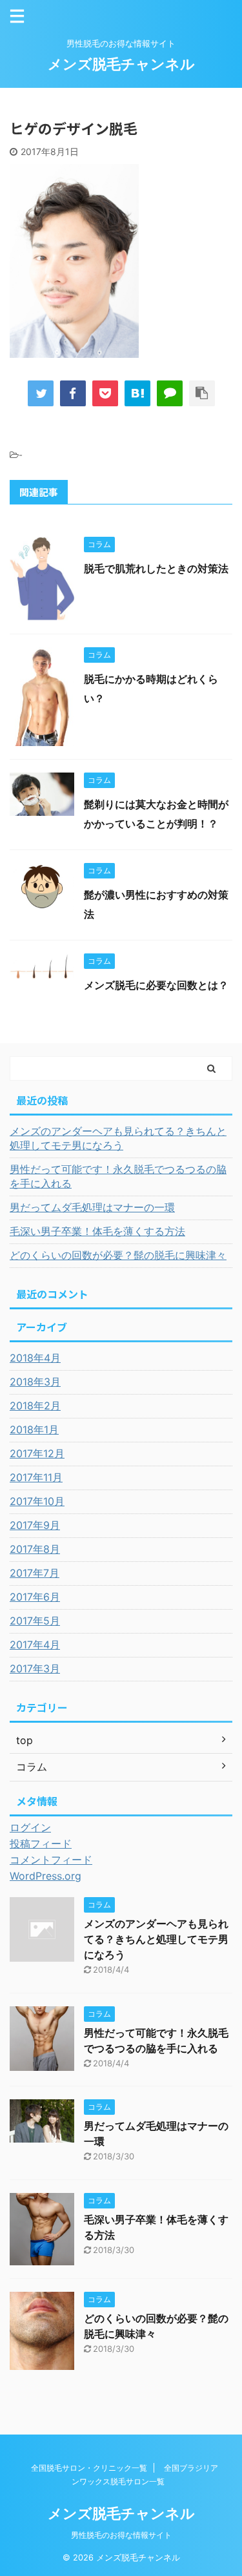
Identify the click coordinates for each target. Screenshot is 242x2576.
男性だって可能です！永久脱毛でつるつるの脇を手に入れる (118, 1176)
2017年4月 (35, 1645)
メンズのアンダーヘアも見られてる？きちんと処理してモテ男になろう (118, 1138)
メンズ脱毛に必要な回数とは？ (156, 985)
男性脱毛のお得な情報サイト (121, 2535)
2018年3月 (35, 1382)
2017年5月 (35, 1621)
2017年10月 (37, 1501)
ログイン (30, 1827)
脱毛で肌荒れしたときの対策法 (156, 568)
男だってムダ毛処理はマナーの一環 (92, 1207)
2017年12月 (37, 1453)
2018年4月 (35, 1358)
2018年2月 (35, 1406)
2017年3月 (35, 1668)
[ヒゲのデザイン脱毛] (137, 393)
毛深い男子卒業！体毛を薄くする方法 (97, 1231)
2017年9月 (35, 1525)
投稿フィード (41, 1844)
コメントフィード (51, 1860)
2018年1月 (34, 1429)
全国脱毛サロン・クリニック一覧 (89, 2468)
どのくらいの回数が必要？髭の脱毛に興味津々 (118, 1255)
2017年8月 (35, 1549)
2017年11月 (36, 1477)
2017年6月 (35, 1597)
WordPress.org (45, 1876)
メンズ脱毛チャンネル (121, 64)
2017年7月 (35, 1573)
